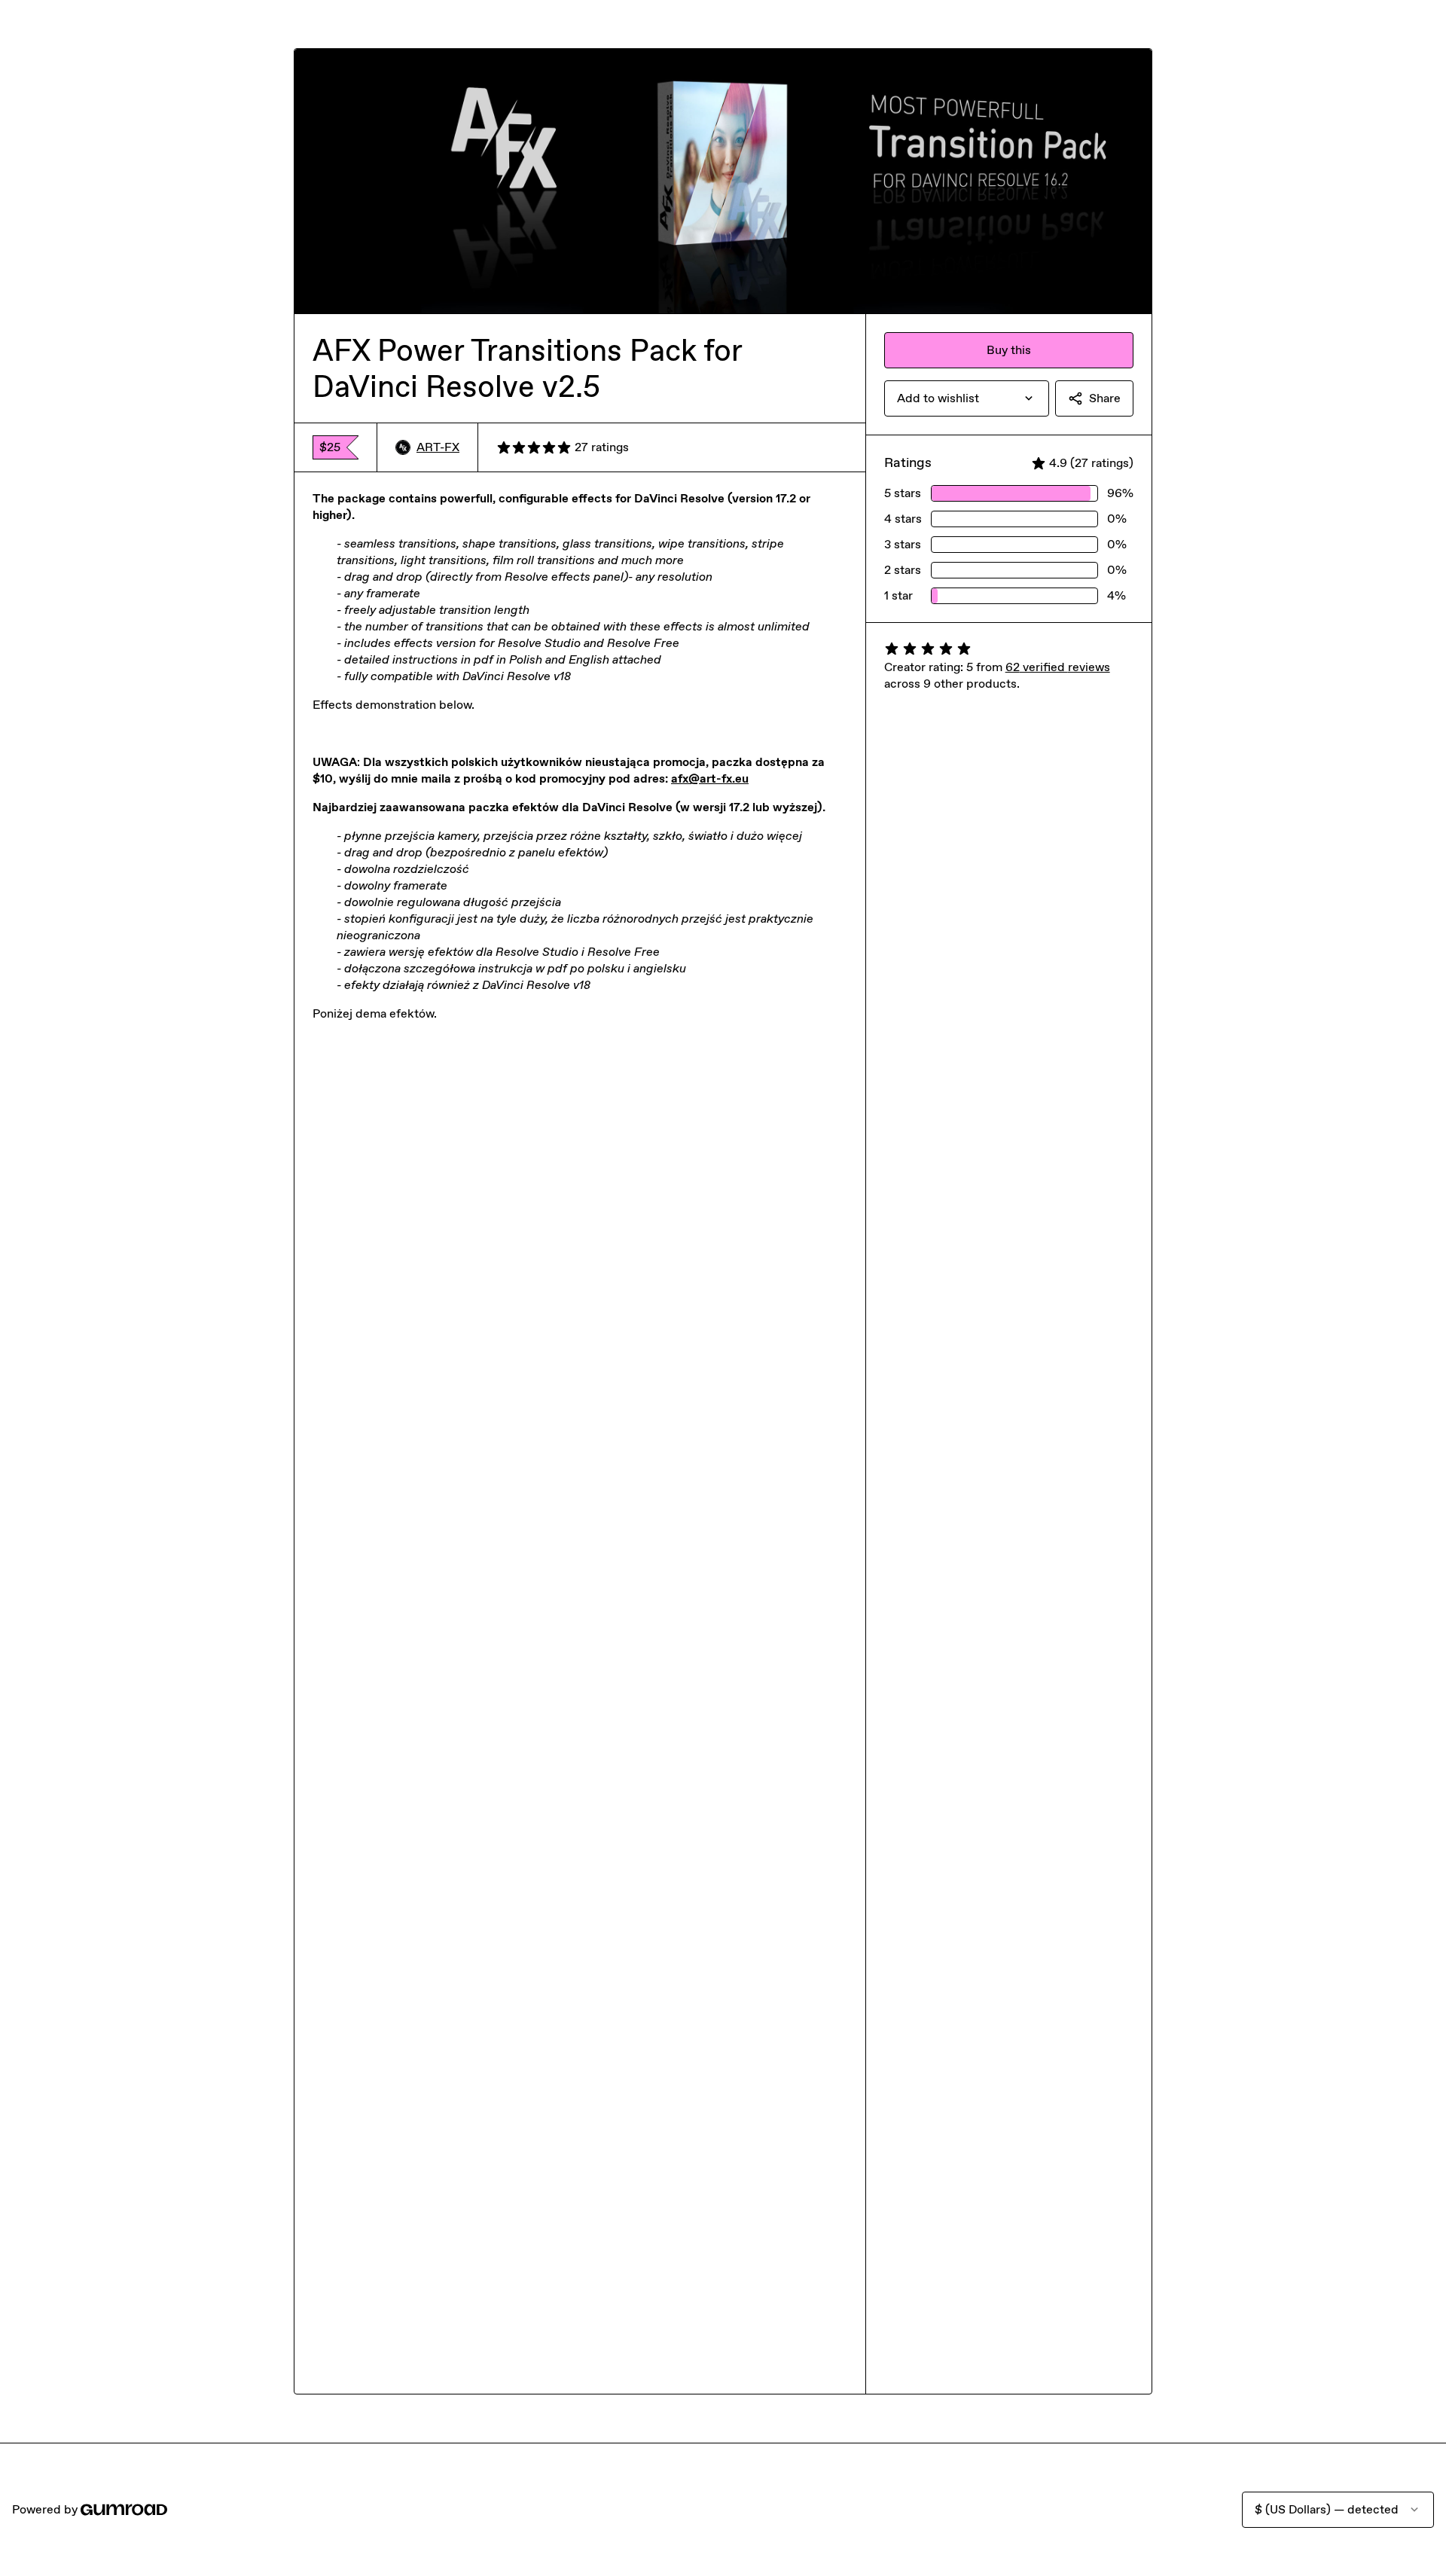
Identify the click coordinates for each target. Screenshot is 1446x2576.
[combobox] (967, 398)
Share (1105, 398)
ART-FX (438, 447)
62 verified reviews (1058, 667)
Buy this (1009, 350)
